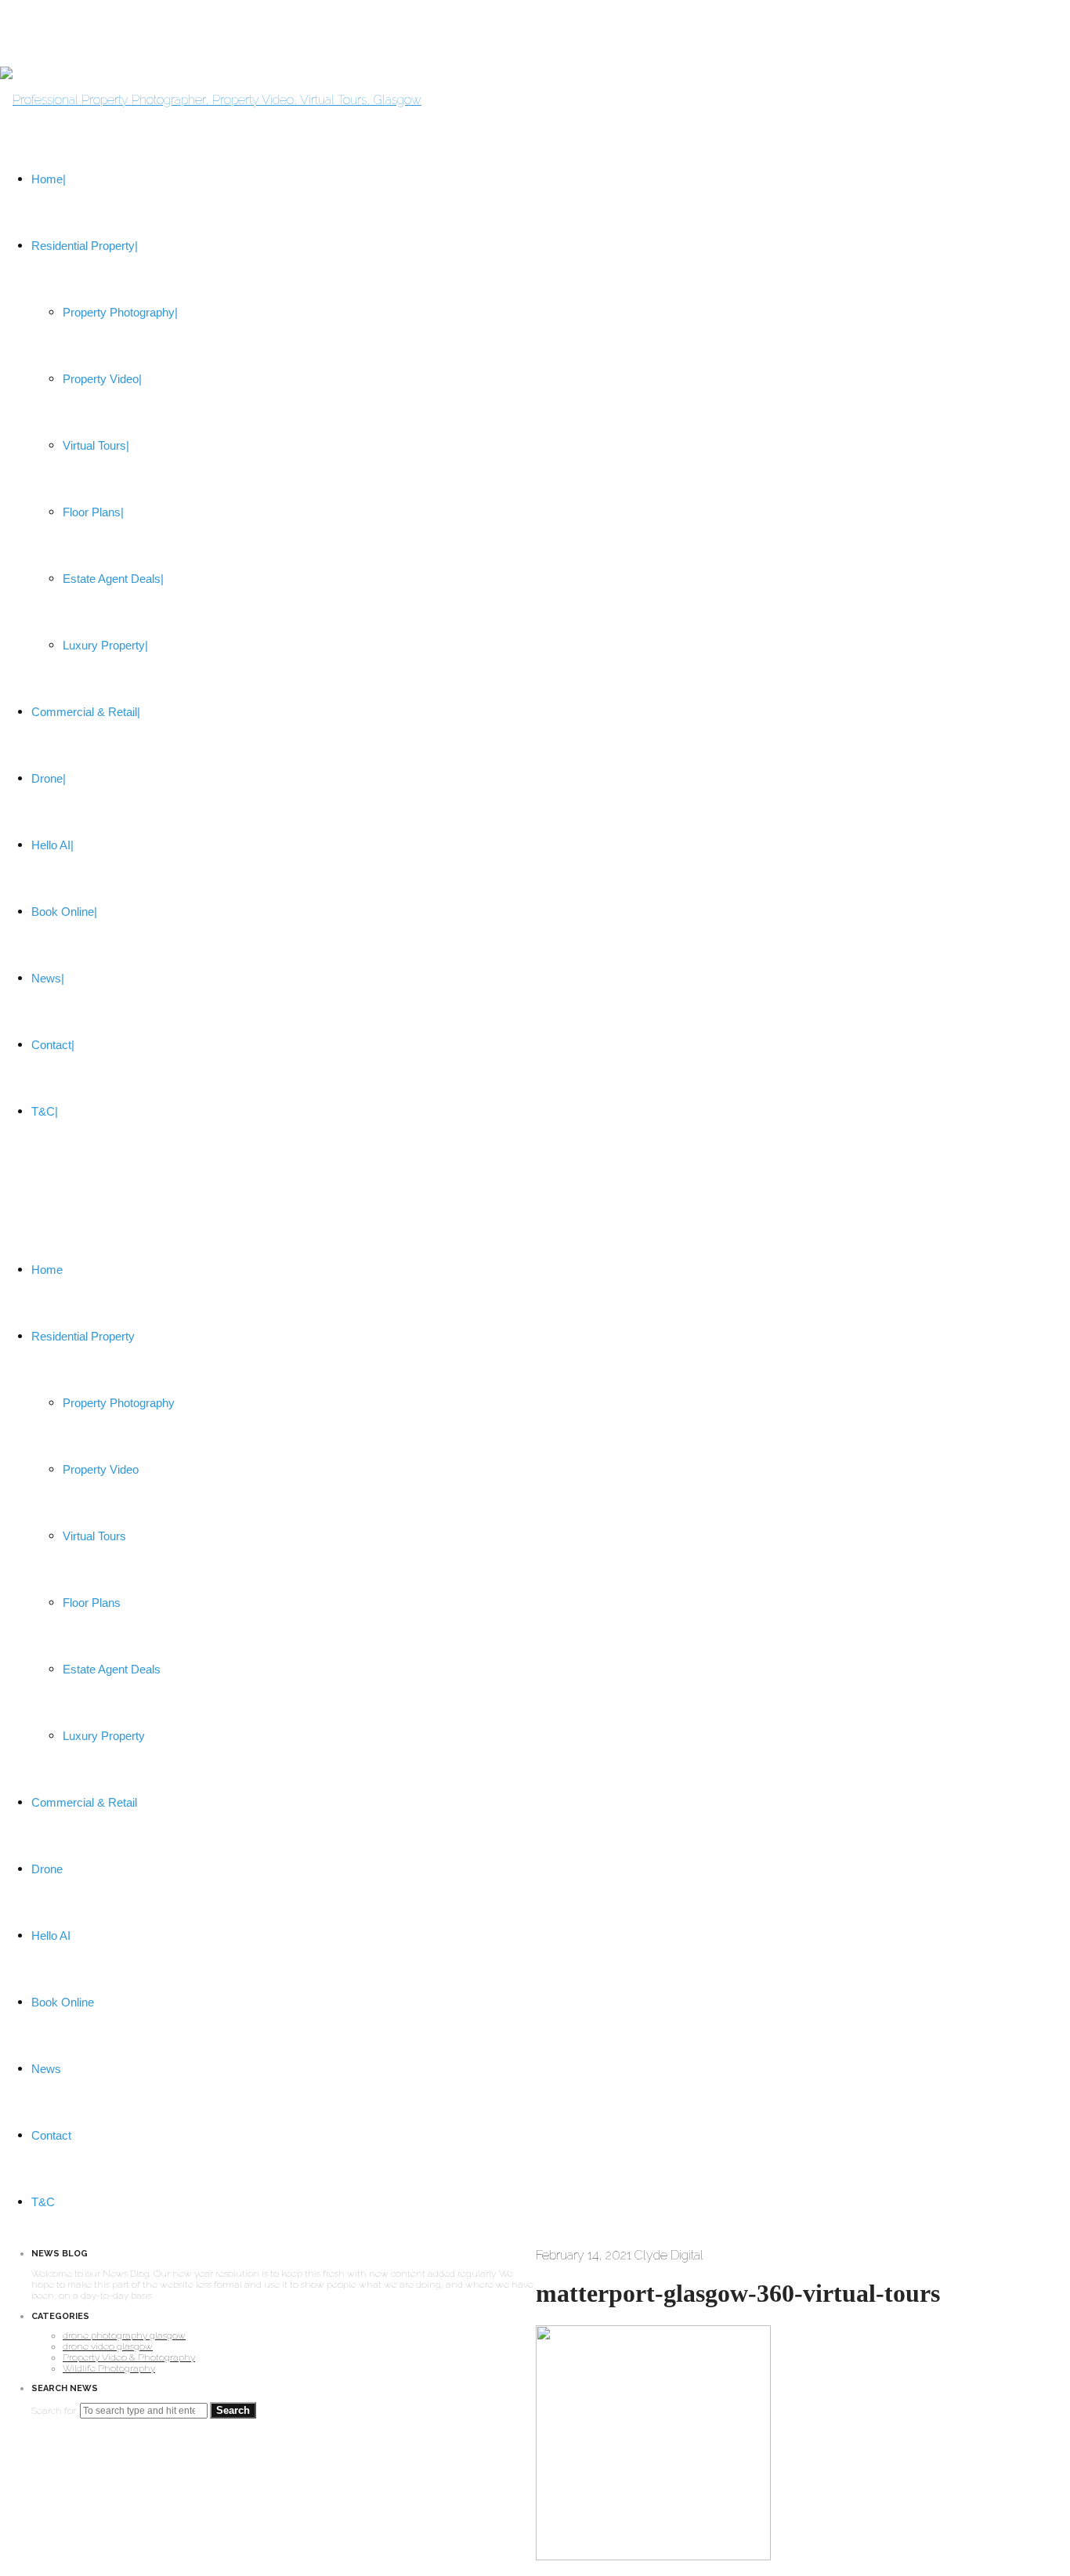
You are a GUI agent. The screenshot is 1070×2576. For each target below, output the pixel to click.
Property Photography (119, 1403)
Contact (51, 2135)
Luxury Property (104, 1736)
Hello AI (51, 1936)
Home (47, 1270)
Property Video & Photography (129, 2357)
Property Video (101, 1469)
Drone (47, 1869)
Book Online (63, 2002)
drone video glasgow (108, 2346)
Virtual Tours (94, 1536)
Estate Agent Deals (112, 1669)
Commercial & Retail (84, 1802)
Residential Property (83, 1336)
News (46, 2069)
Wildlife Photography (109, 2368)
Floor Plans (92, 1603)
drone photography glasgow (124, 2335)
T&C (43, 2202)
